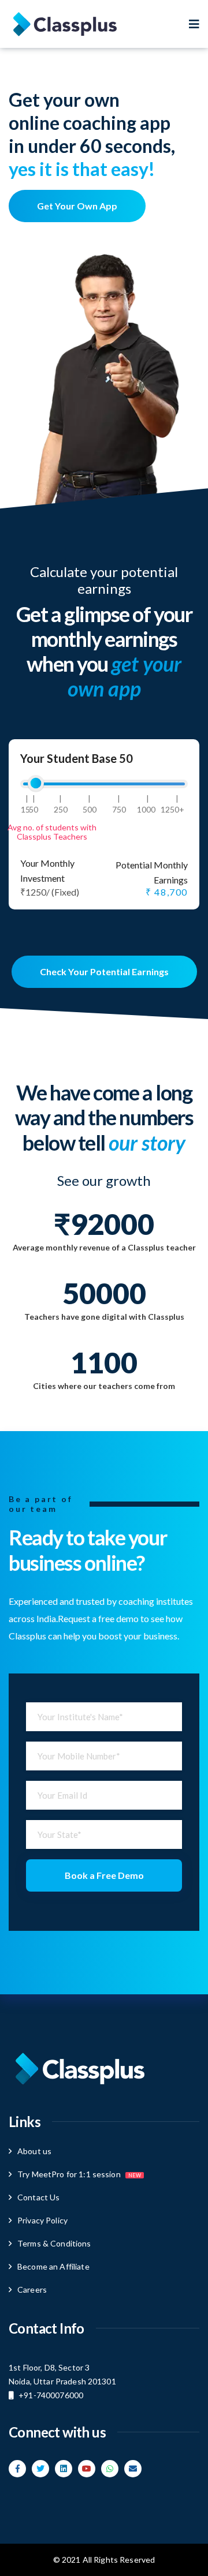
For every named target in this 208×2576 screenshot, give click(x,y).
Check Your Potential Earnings (104, 971)
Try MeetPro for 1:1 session (79, 2174)
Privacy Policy (42, 2220)
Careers (32, 2289)
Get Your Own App (77, 206)
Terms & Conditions (54, 2243)
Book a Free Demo (104, 1875)
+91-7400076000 (51, 2395)
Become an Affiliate (53, 2266)
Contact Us (38, 2197)
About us (34, 2151)
